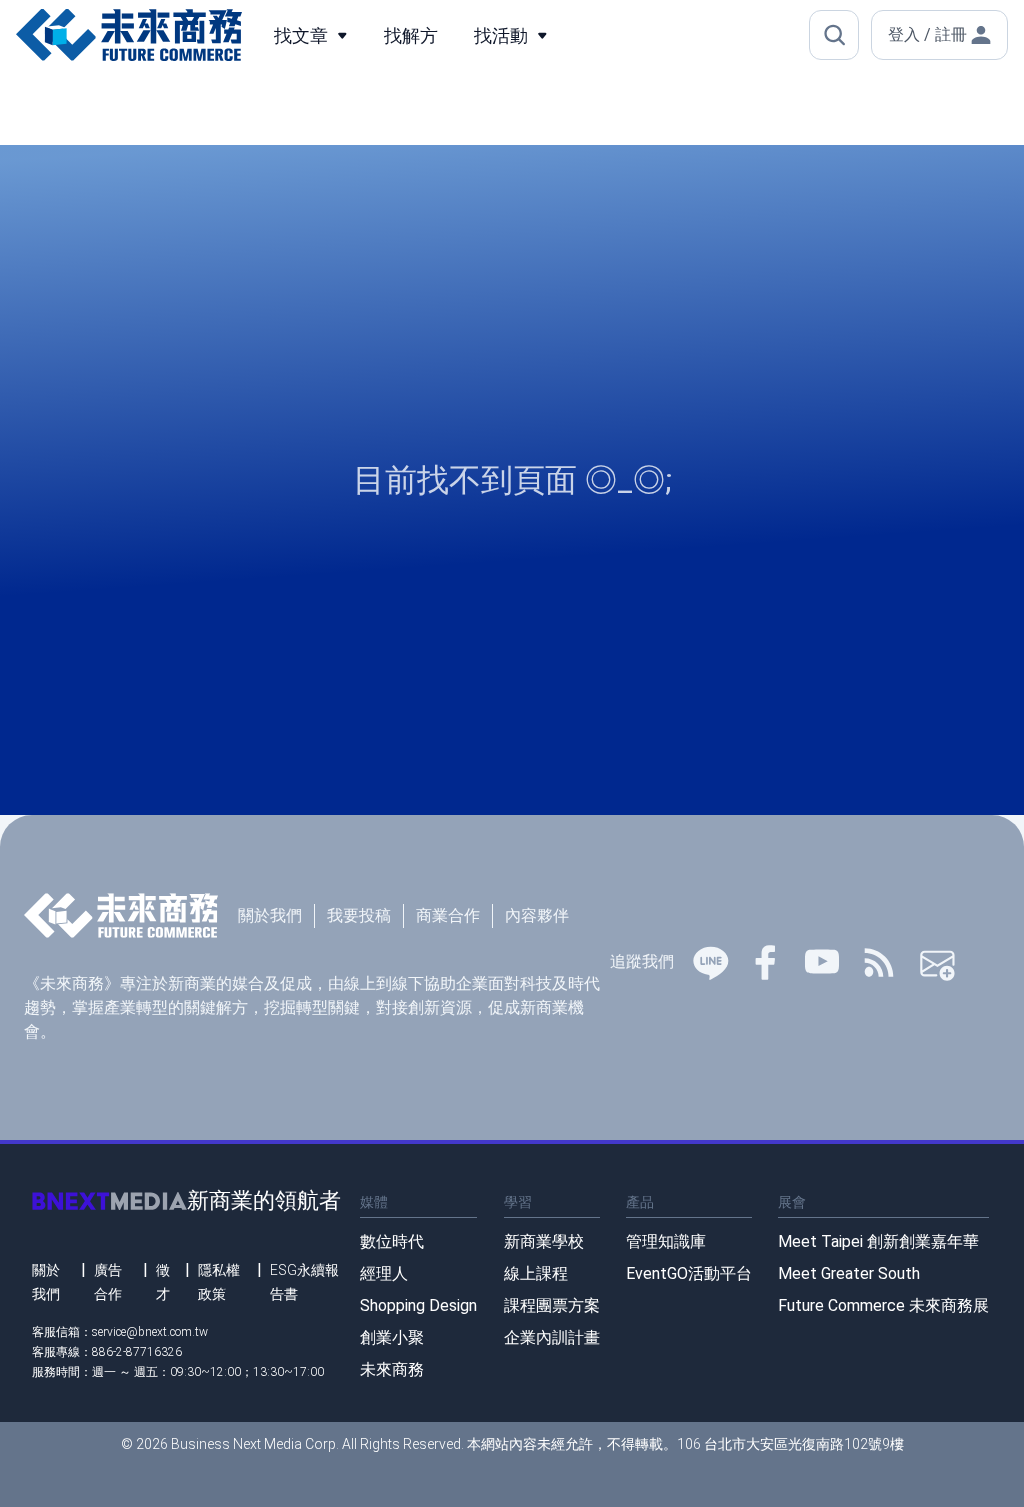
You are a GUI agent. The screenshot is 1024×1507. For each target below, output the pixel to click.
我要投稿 (359, 915)
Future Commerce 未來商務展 (883, 1305)
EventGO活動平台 (689, 1273)
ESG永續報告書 (304, 1282)
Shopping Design (418, 1305)
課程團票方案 (552, 1305)
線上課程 (536, 1273)
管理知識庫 (666, 1241)
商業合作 (448, 915)
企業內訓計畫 (552, 1337)
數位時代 (392, 1241)
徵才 (163, 1282)
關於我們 (270, 915)
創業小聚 (392, 1337)
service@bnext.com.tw (150, 1332)
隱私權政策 (219, 1282)
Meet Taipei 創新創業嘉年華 (878, 1241)
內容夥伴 (537, 915)
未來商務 (392, 1369)
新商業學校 (544, 1241)
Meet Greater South (849, 1273)
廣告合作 (108, 1282)
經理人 (384, 1273)
